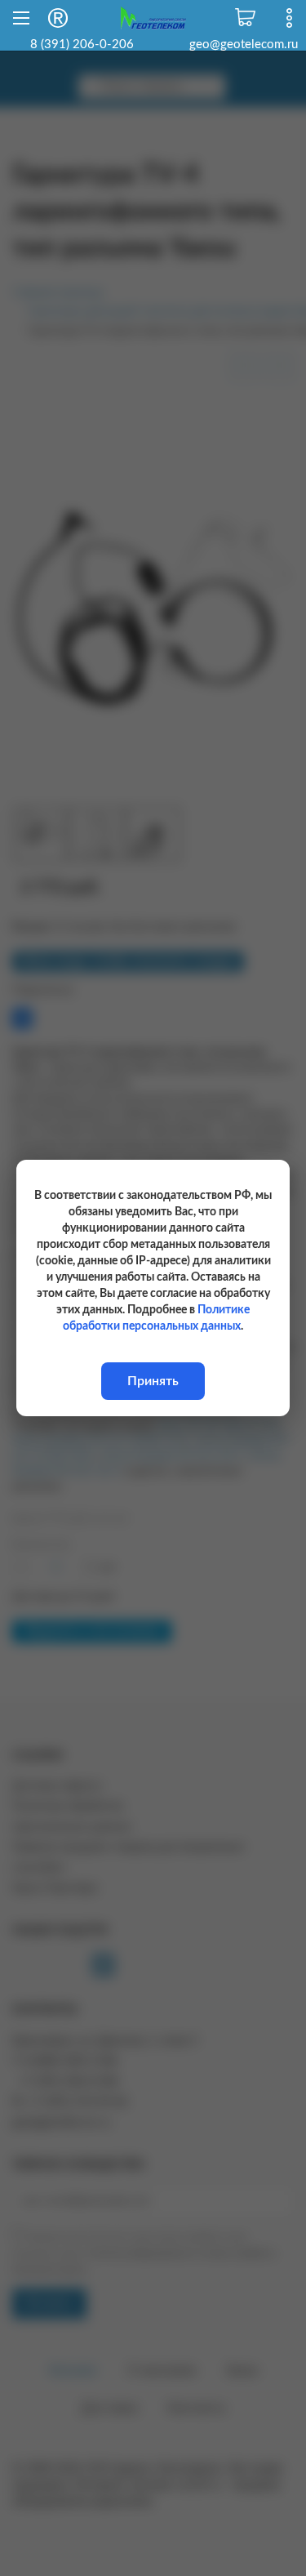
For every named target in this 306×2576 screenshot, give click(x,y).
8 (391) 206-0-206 (82, 45)
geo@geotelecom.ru (244, 45)
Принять (153, 1381)
